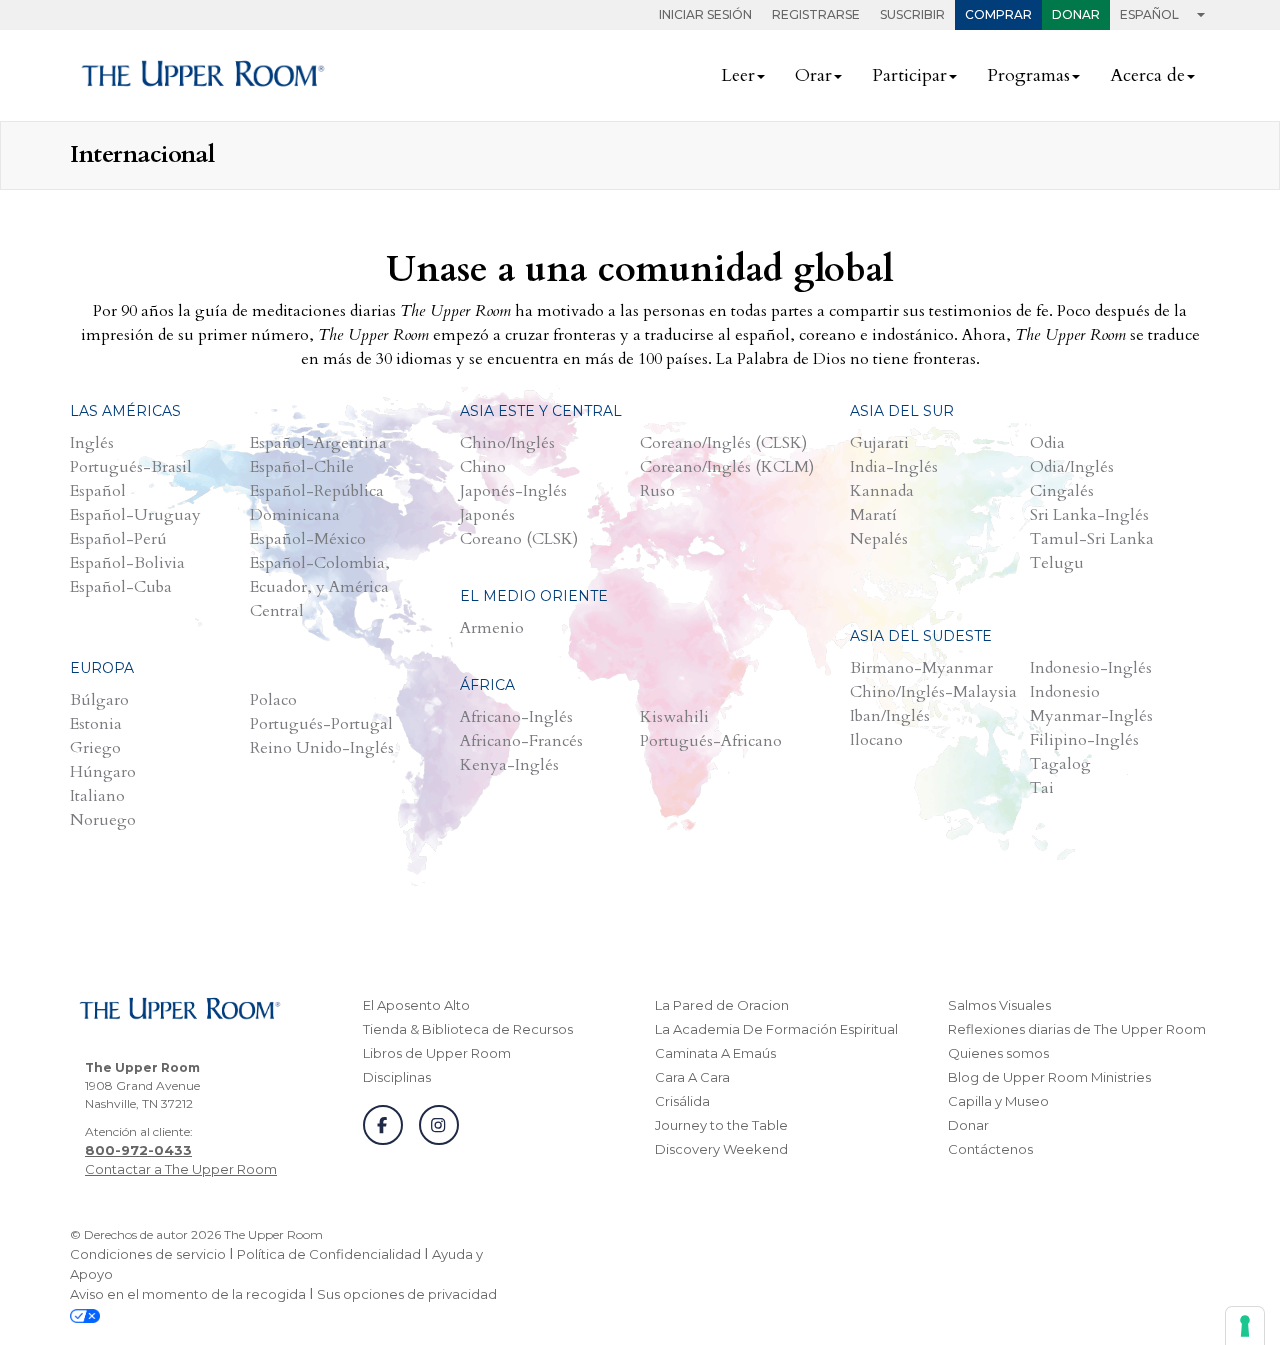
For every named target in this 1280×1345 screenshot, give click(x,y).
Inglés (92, 443)
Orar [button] (813, 75)
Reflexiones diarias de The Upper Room (1077, 1029)
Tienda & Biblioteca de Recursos (468, 1029)
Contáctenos (990, 1149)
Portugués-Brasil (131, 467)
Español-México (308, 539)
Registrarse (816, 14)
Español (98, 491)
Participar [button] (909, 75)
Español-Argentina (318, 443)
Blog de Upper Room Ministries (1049, 1077)
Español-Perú (118, 539)
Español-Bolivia (127, 563)
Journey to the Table (721, 1125)
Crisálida (682, 1101)
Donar (1076, 14)
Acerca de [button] (1147, 75)
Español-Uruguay (135, 515)
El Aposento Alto (416, 1005)
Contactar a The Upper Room (181, 1169)
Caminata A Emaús (715, 1053)
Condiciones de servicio (148, 1254)
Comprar (998, 14)
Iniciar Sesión (705, 14)
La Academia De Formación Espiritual (776, 1029)
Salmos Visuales (999, 1005)
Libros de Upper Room (437, 1053)
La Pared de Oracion (722, 1005)
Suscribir (912, 14)
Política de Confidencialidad (329, 1254)
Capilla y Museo (998, 1101)
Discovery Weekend (721, 1149)
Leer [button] (738, 75)
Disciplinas (397, 1077)
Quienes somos (998, 1053)
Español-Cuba (121, 587)
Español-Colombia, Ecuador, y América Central (320, 587)
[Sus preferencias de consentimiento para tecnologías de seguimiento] (1245, 1326)
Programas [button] (1028, 75)
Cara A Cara (692, 1077)
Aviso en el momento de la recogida (188, 1294)
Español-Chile (302, 467)
